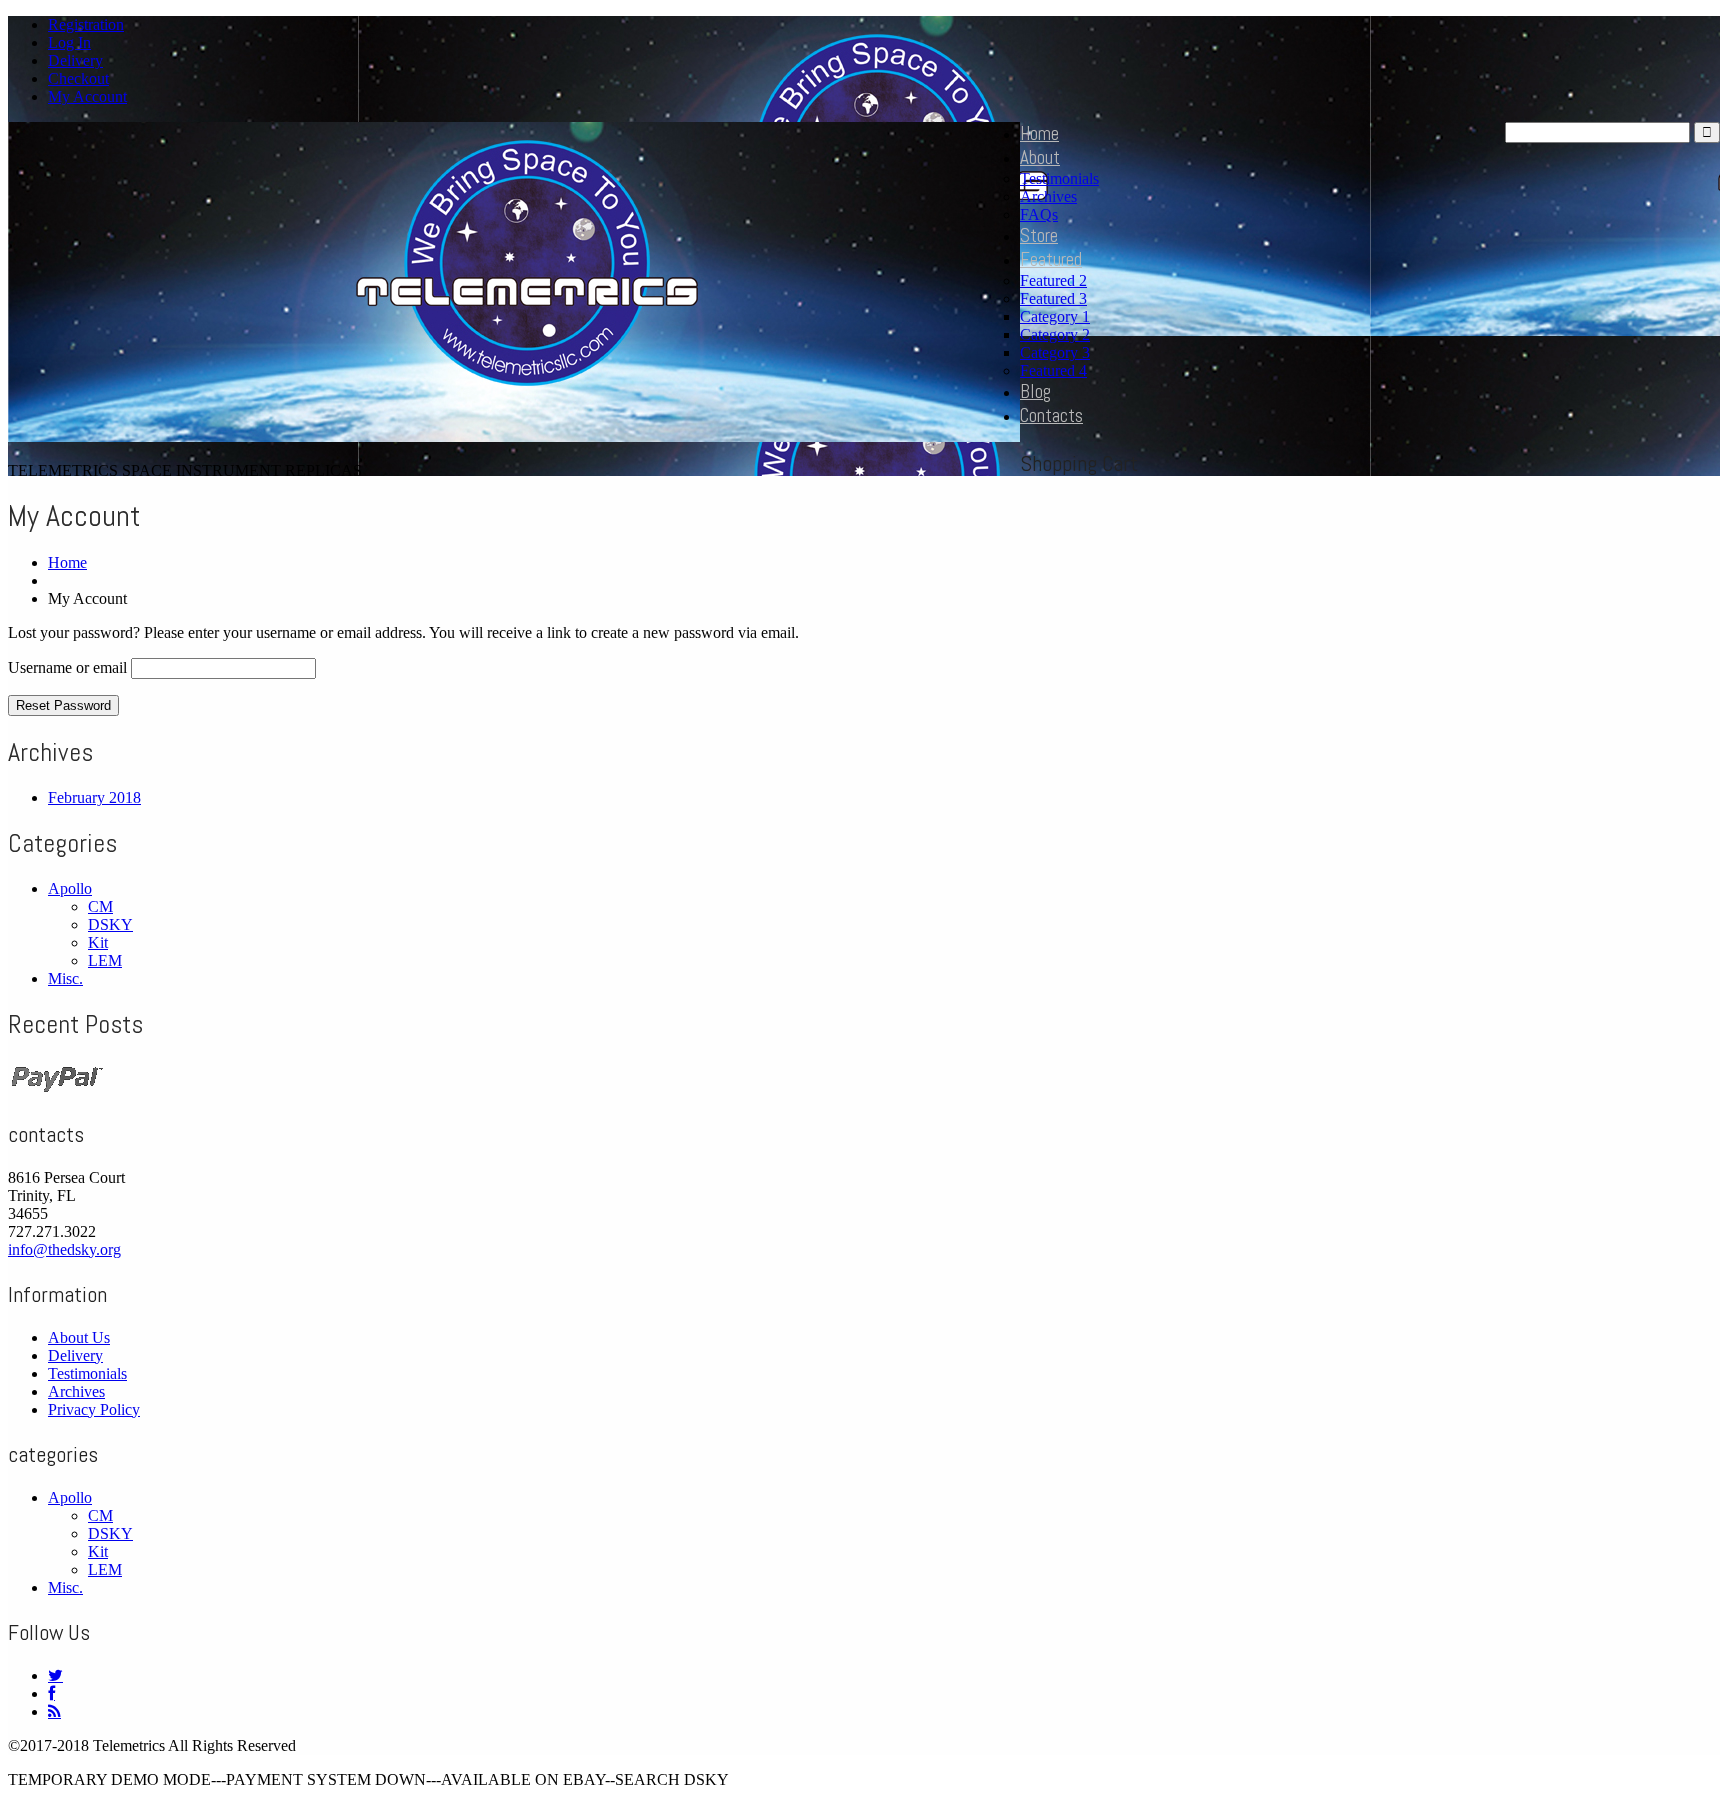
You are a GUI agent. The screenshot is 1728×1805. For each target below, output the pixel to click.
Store (1039, 235)
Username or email (67, 667)
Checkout (78, 78)
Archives (1048, 196)
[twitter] (55, 1675)
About (1040, 157)
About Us (79, 1337)
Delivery (75, 60)
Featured (1051, 259)
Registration (86, 24)
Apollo (70, 888)
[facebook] (51, 1693)
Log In (69, 42)
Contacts (1051, 415)
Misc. (65, 978)
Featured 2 (1053, 280)
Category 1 (1055, 316)
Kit (98, 942)
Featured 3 (1053, 298)
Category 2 (1055, 334)
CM (100, 906)
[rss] (54, 1711)
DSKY (110, 924)
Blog (1035, 391)
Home (1039, 133)
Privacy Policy (94, 1409)
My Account (87, 96)
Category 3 (1055, 352)
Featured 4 (1053, 370)
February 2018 (94, 797)
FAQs (1039, 214)
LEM (105, 960)
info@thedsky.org (64, 1249)
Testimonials (1059, 178)
